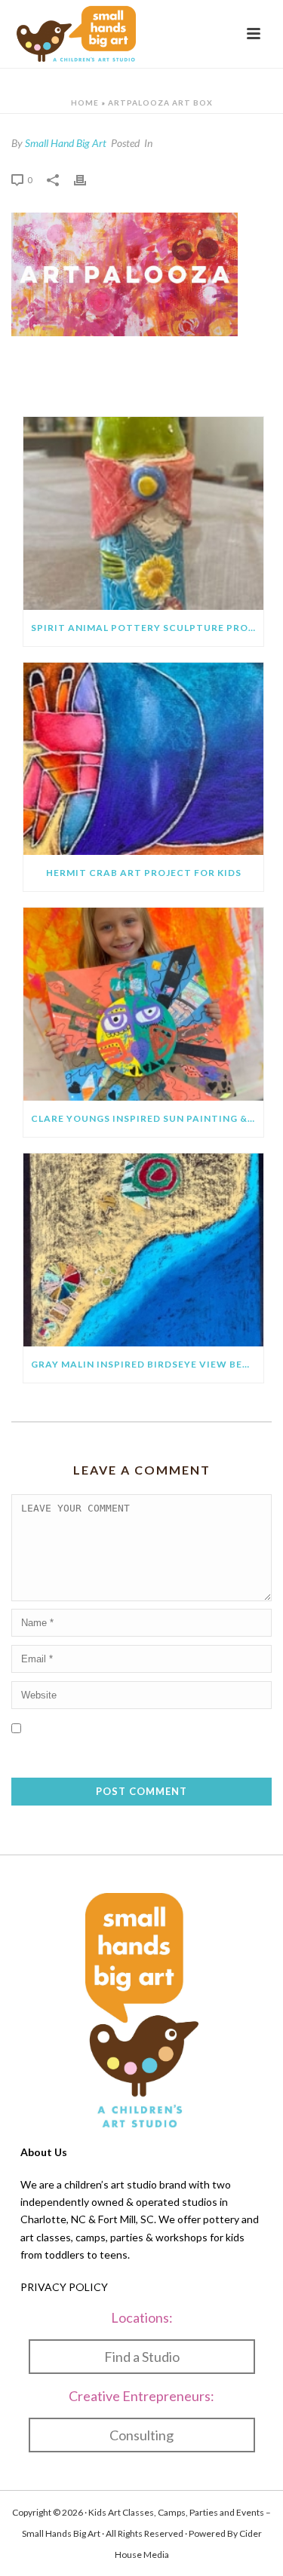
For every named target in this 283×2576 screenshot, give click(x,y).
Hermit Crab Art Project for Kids (144, 873)
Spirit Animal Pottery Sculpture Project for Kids (147, 628)
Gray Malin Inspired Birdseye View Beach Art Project (147, 1364)
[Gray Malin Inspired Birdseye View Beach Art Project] (143, 1250)
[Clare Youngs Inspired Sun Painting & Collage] (143, 1004)
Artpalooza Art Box (160, 103)
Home (85, 103)
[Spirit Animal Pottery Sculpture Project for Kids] (143, 513)
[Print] (88, 179)
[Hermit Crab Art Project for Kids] (143, 759)
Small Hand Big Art (66, 143)
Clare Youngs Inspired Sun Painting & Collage (147, 1118)
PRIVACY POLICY (64, 2287)
